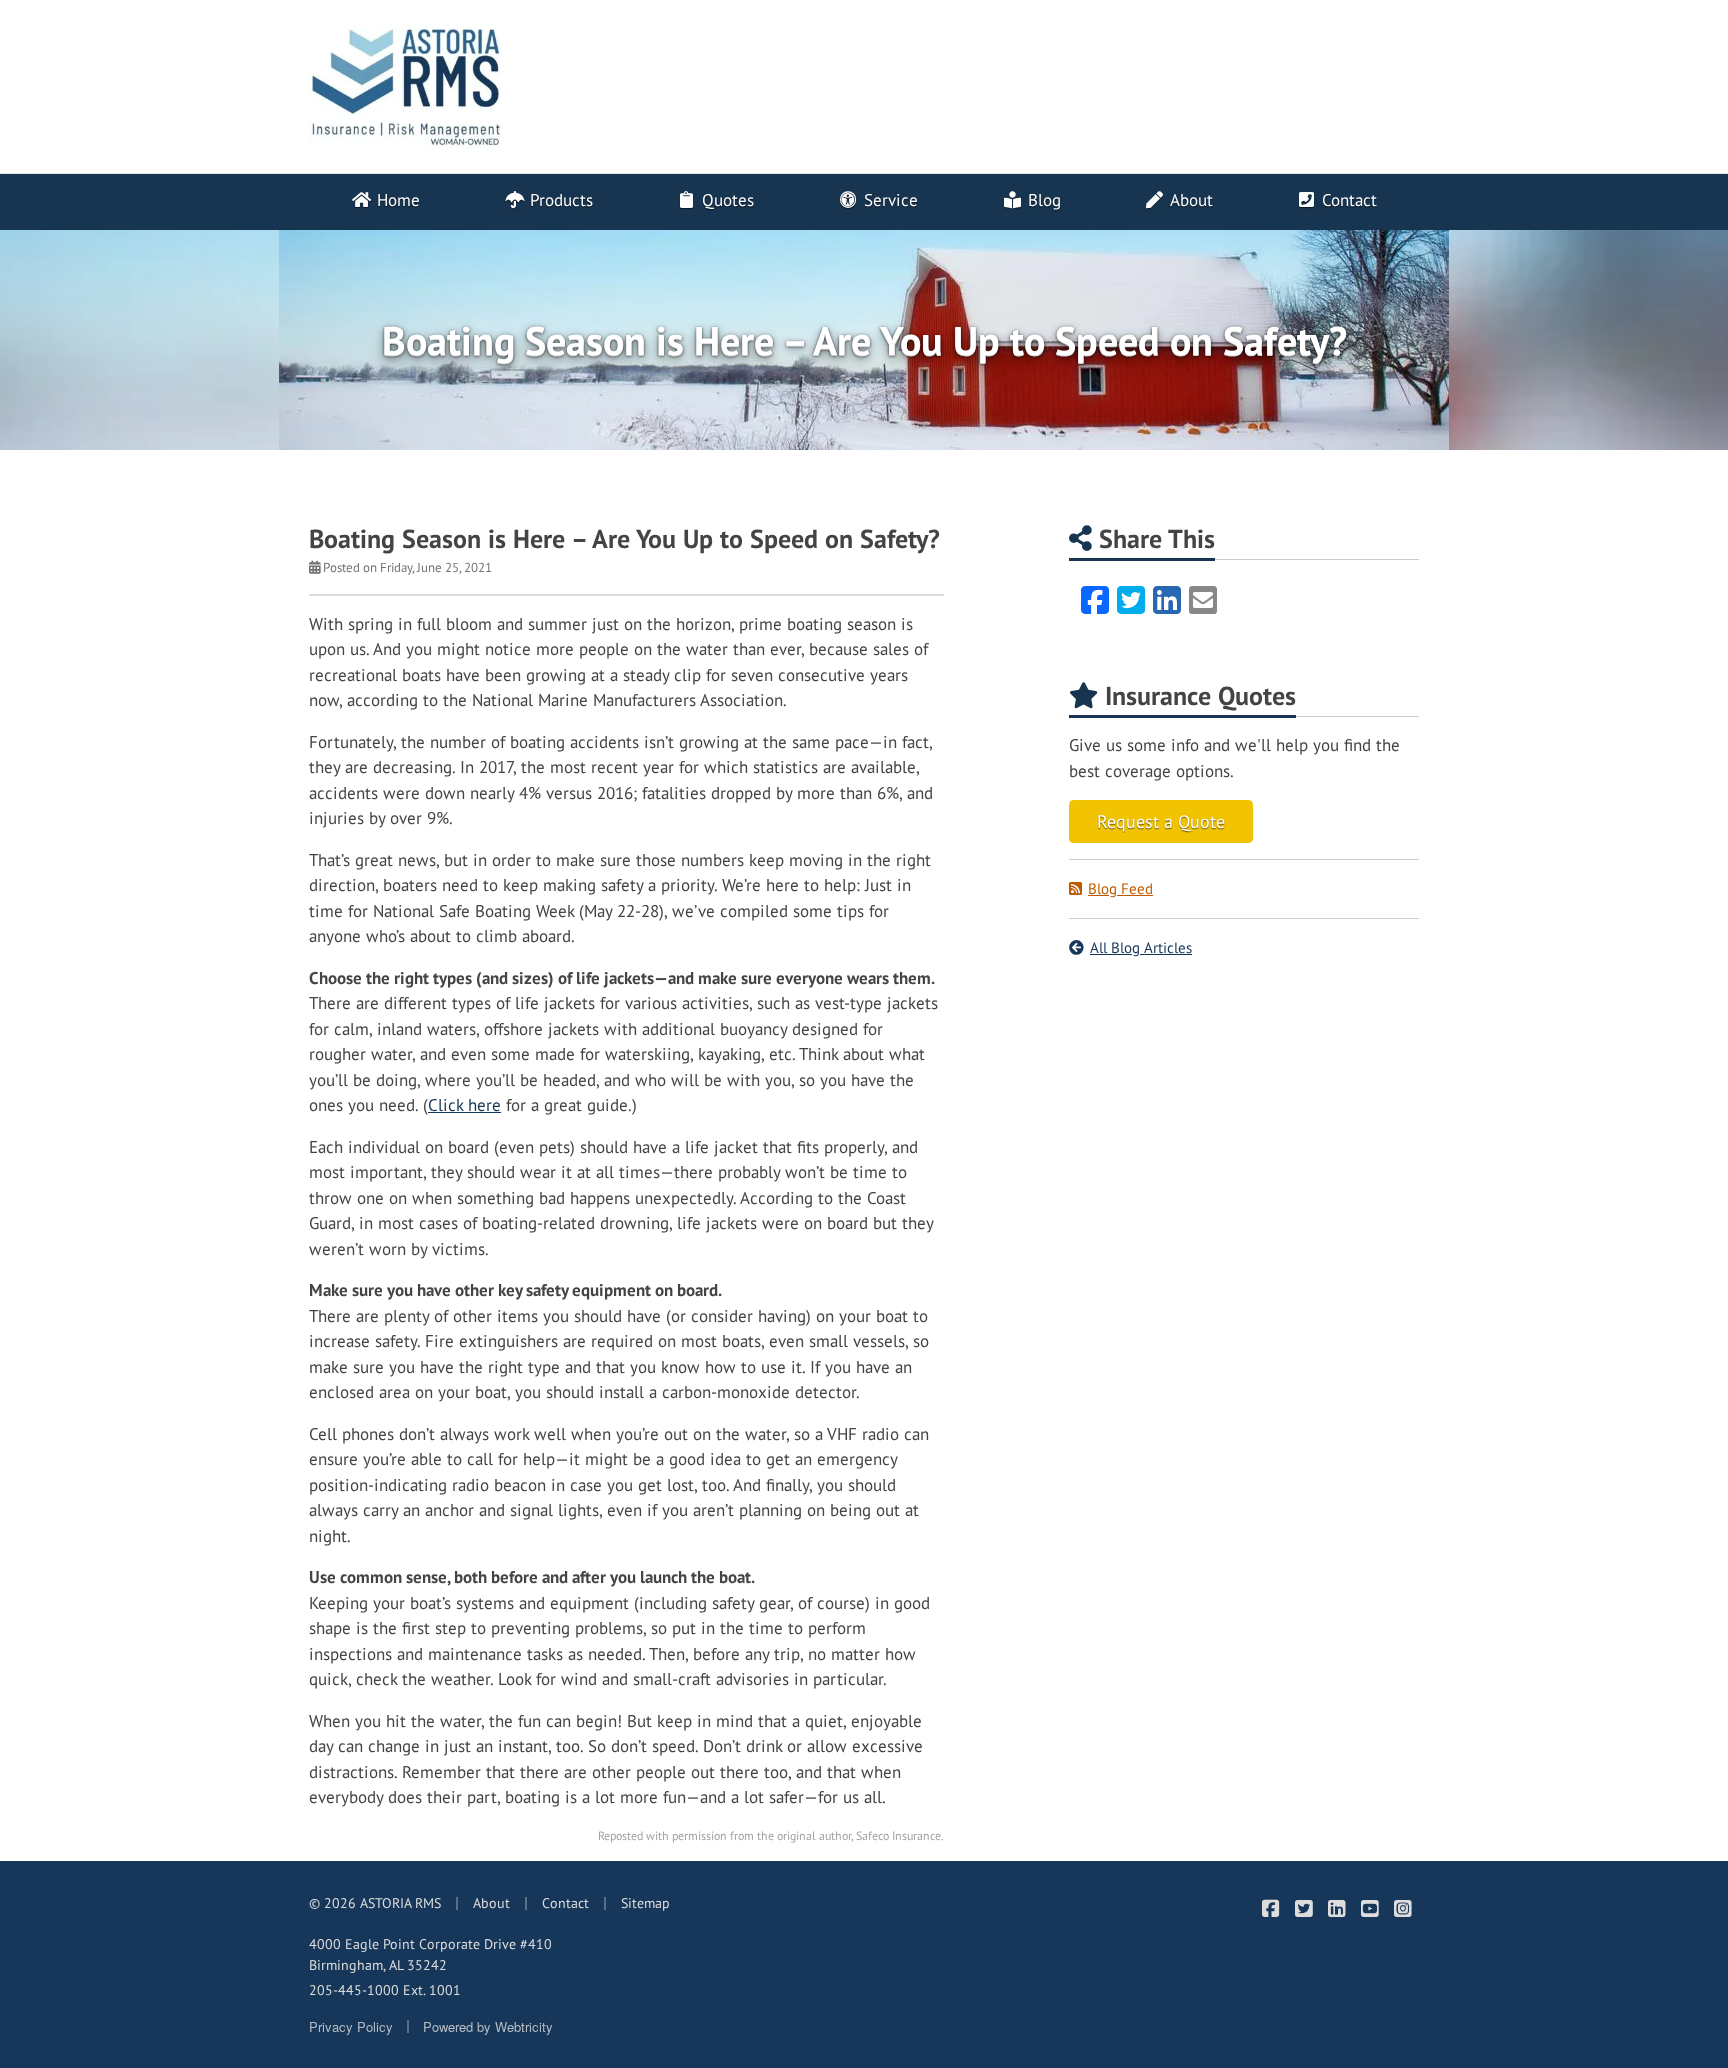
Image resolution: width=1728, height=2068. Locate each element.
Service (888, 200)
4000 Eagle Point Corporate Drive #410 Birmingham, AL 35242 (430, 1954)
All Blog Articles (1141, 947)
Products (559, 200)
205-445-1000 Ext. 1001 (385, 1990)
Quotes (725, 200)
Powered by (488, 2026)
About (1189, 200)
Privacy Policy (351, 2026)
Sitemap (645, 1903)
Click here (464, 1105)
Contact (1347, 200)
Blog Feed (1120, 888)
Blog (1042, 200)
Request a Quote (1161, 821)
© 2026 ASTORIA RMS (375, 1903)
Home (396, 200)
